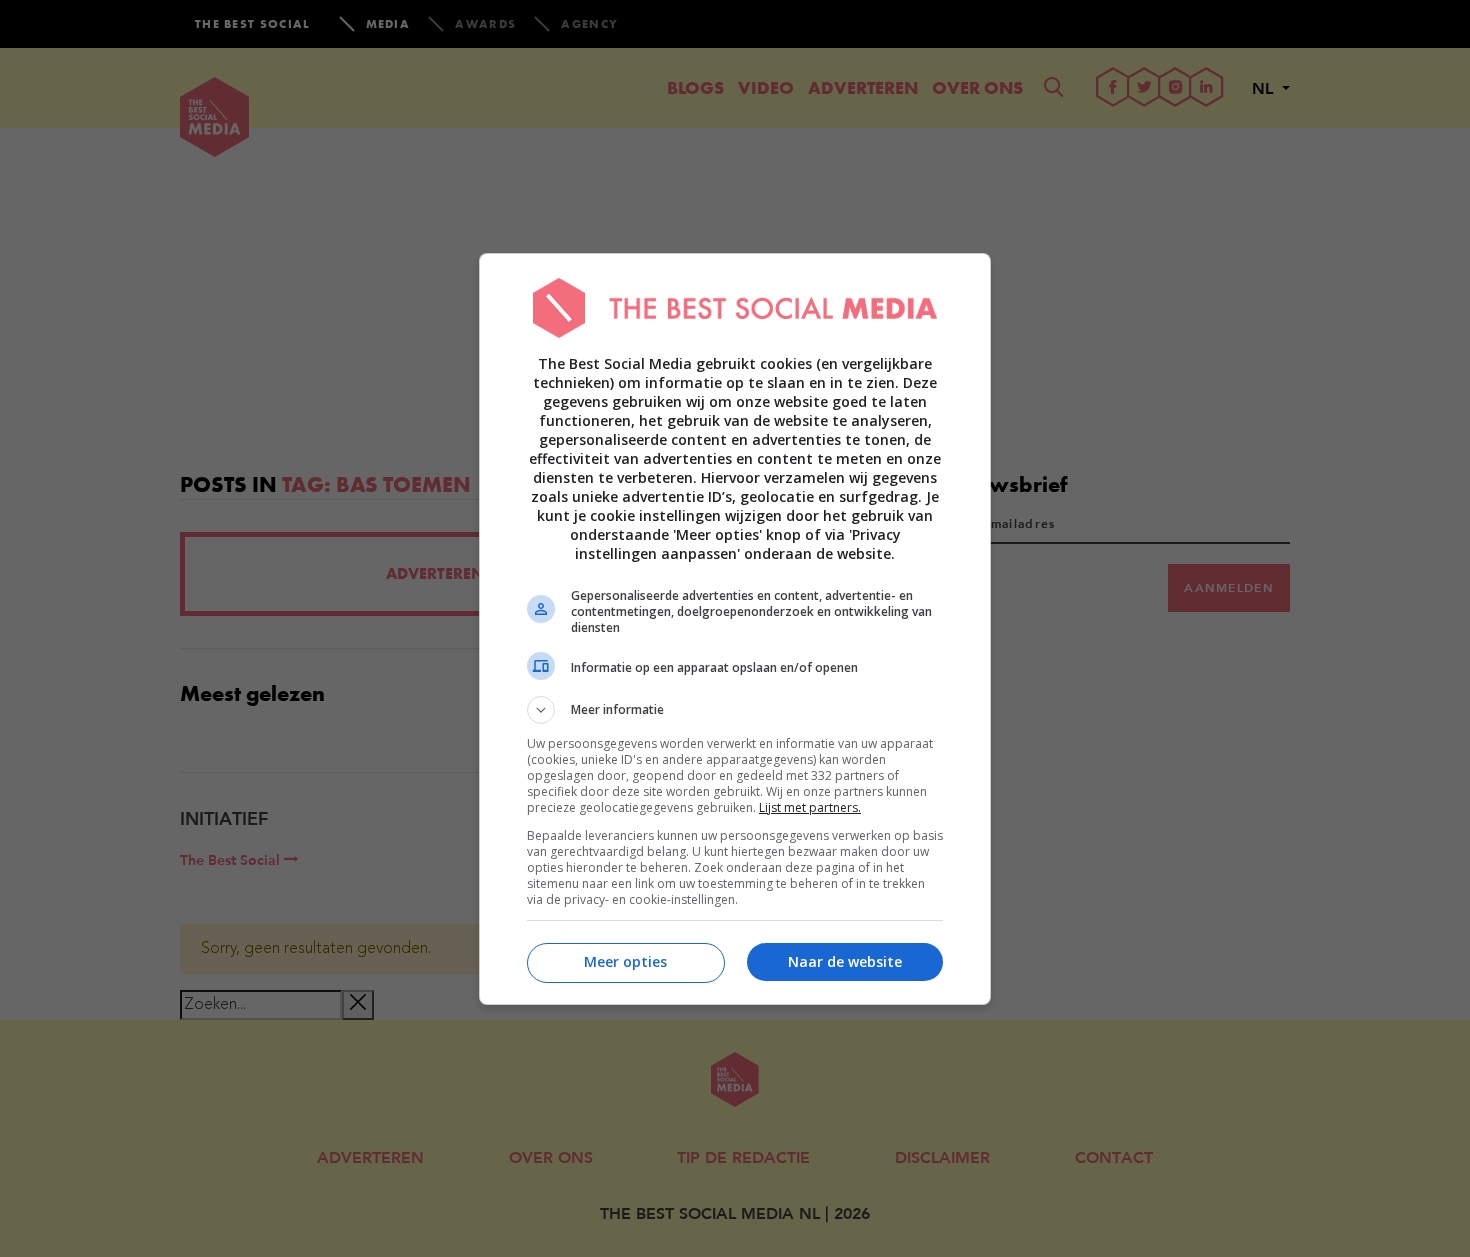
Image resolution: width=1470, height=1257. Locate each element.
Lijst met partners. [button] (810, 807)
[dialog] (735, 629)
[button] (735, 710)
